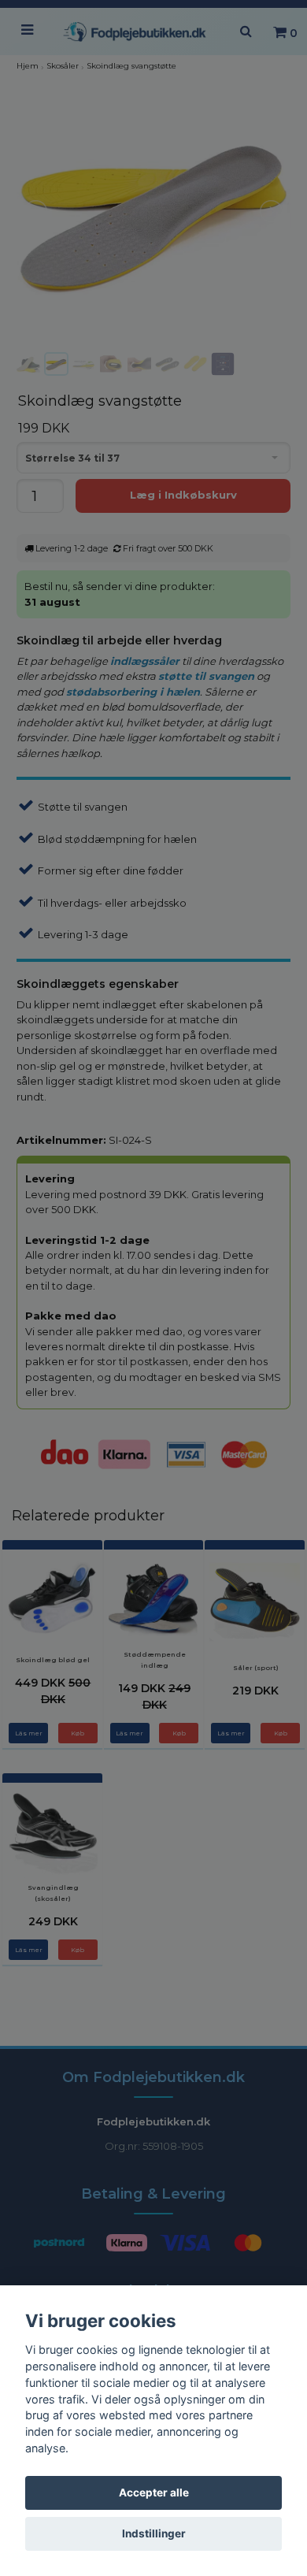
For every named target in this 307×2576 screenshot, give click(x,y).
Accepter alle (154, 2492)
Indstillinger (154, 2533)
